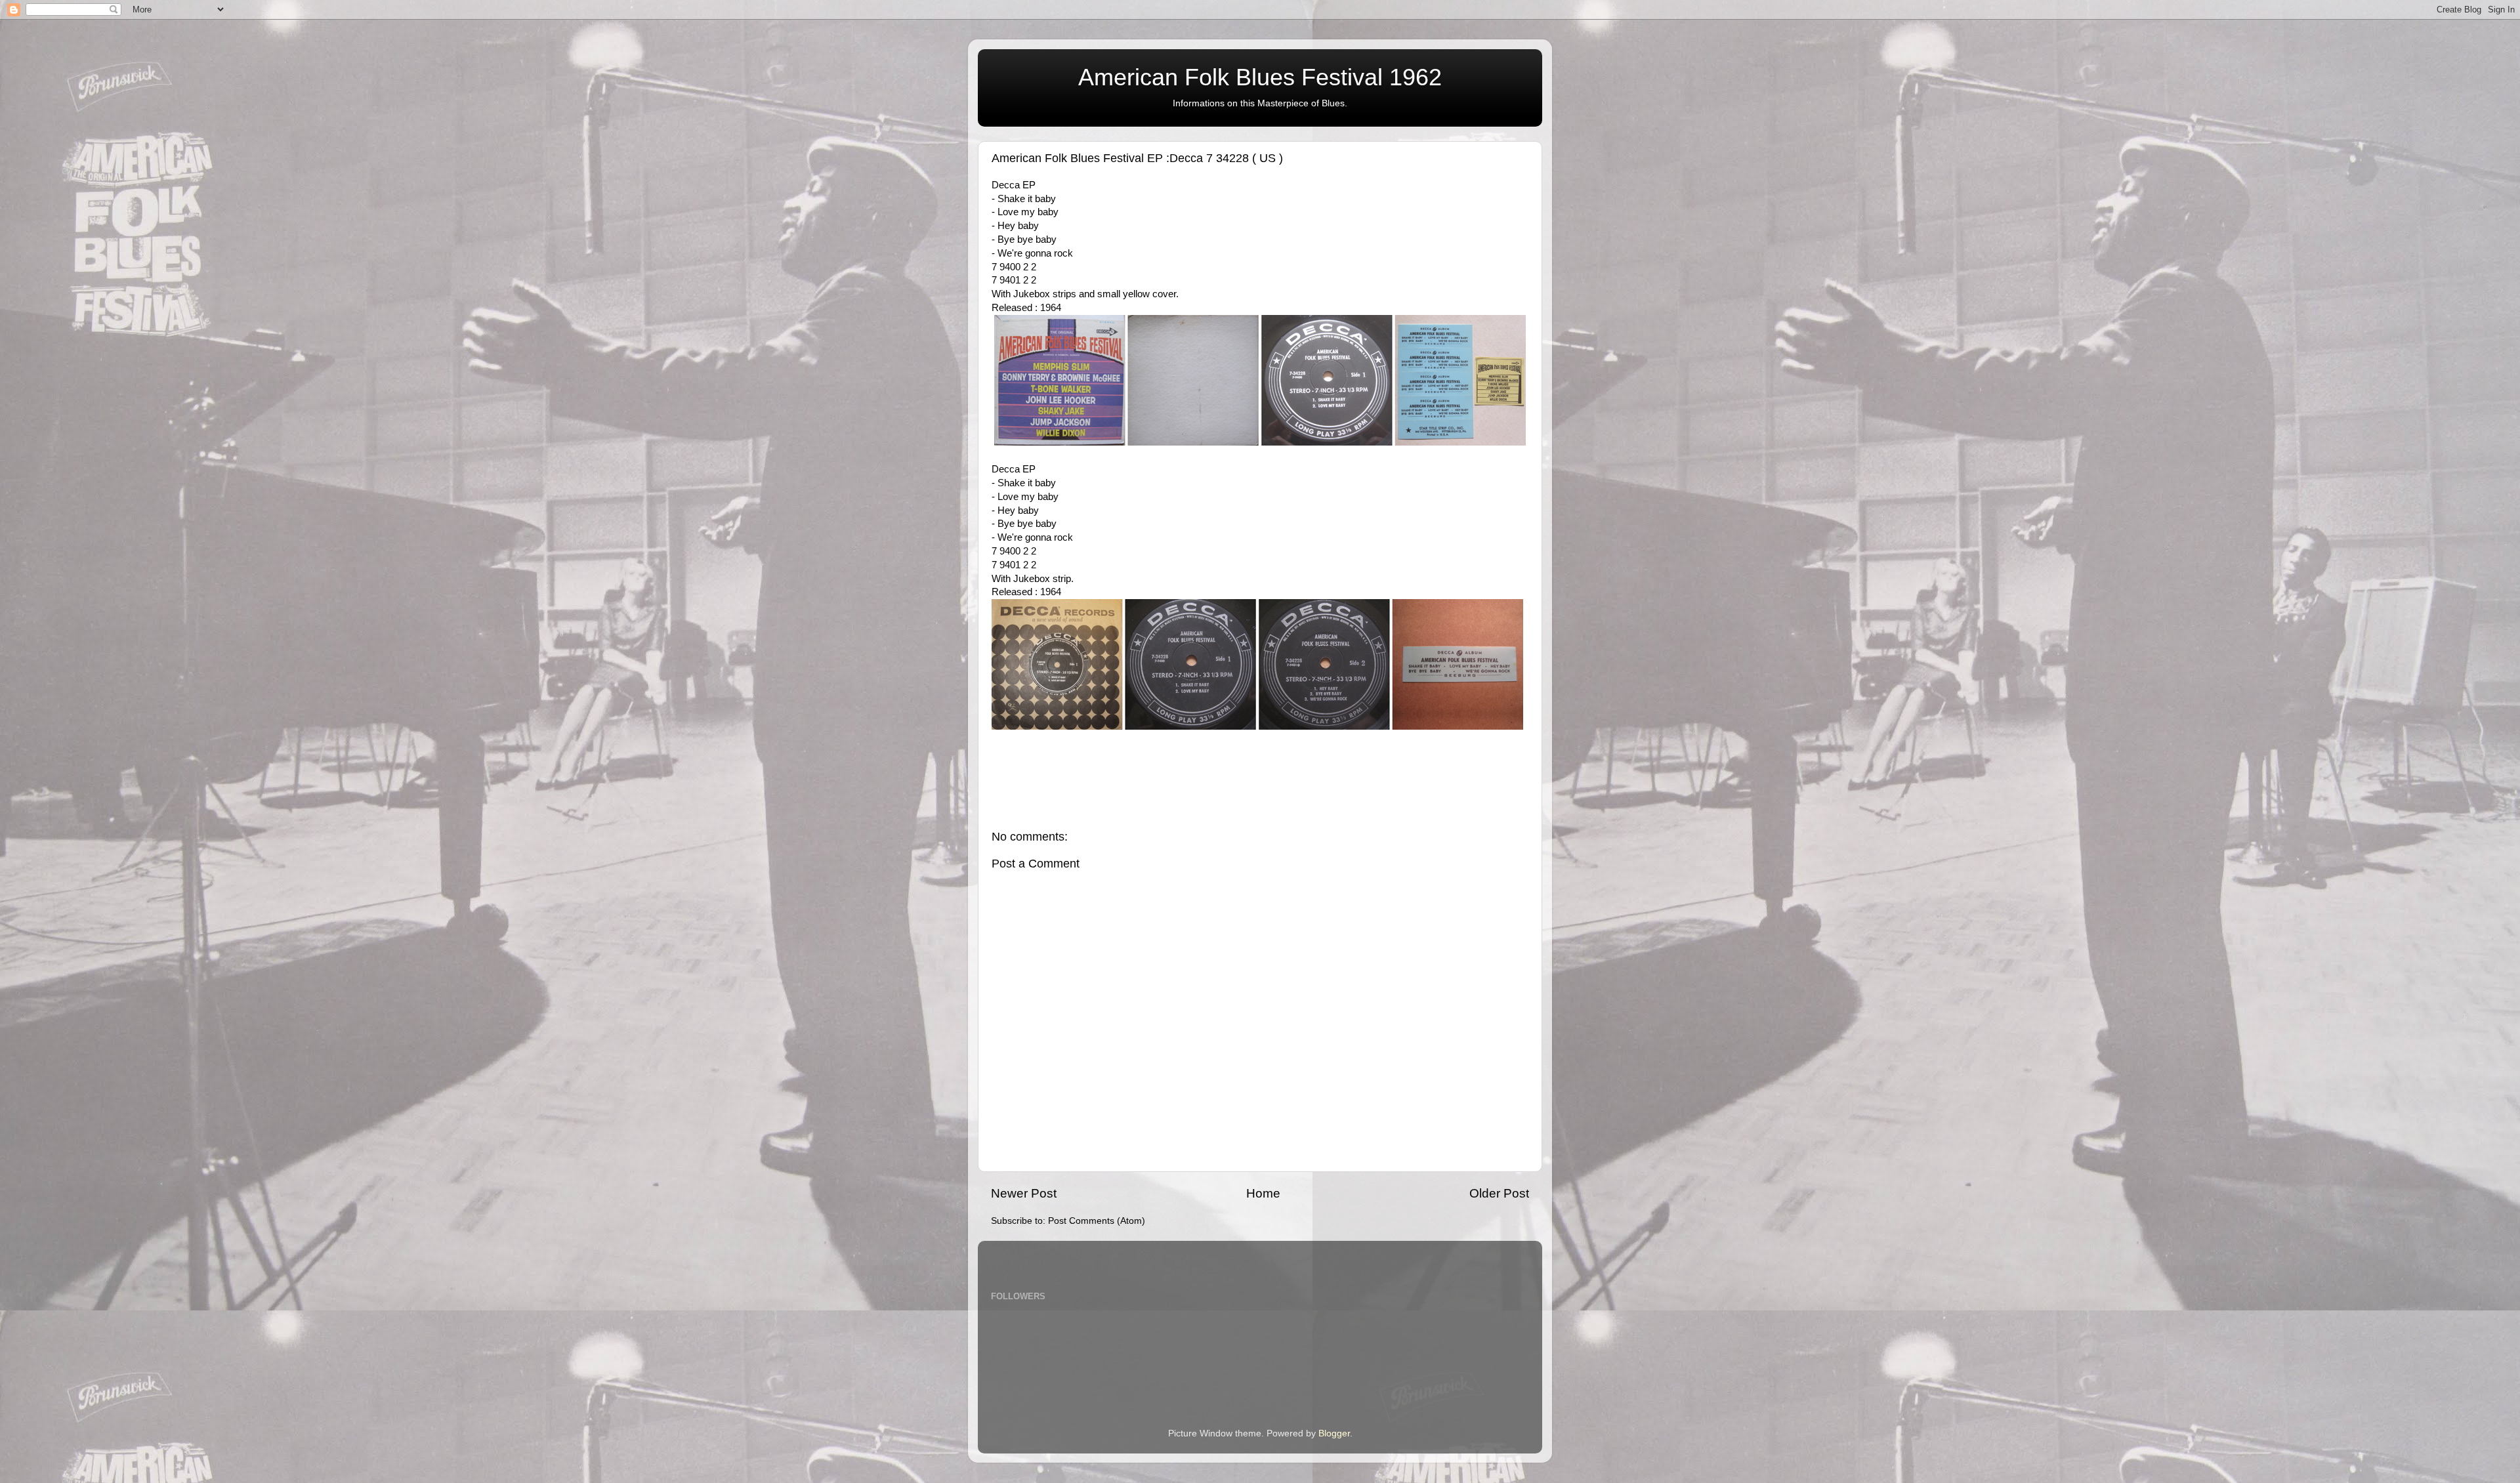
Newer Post (1024, 1193)
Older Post (1499, 1193)
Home (1263, 1193)
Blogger (1334, 1433)
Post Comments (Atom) (1097, 1221)
